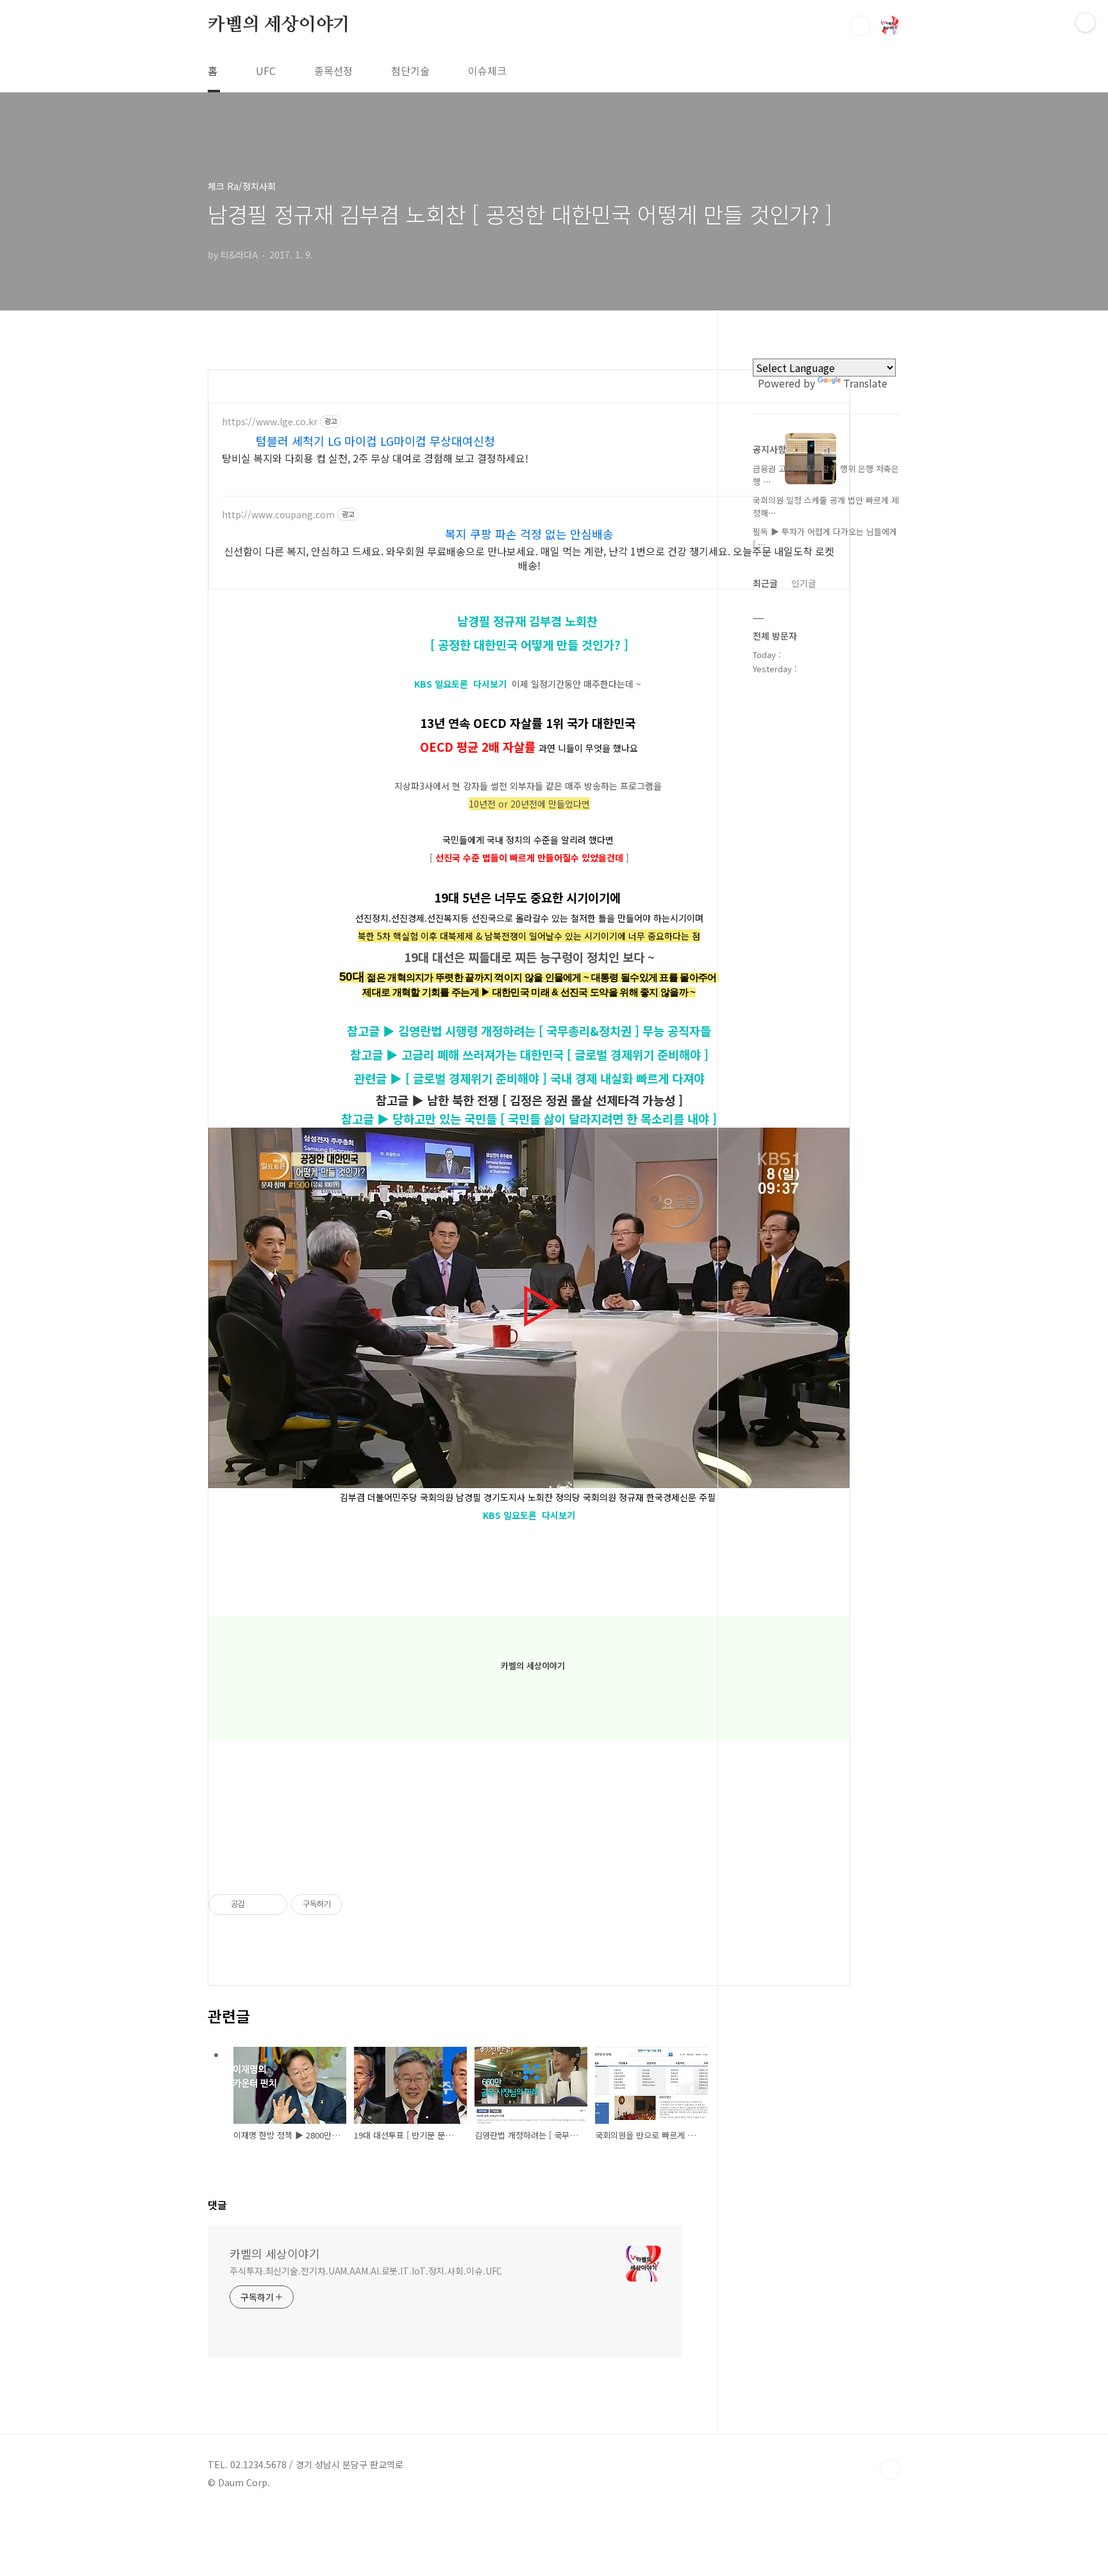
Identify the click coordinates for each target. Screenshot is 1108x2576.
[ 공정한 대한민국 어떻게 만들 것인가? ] (529, 644)
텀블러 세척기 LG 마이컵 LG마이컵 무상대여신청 (375, 441)
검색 (860, 26)
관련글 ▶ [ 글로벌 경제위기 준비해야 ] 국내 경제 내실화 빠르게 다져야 (529, 1078)
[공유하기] (257, 1904)
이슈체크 (487, 71)
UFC (266, 71)
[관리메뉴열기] (1086, 22)
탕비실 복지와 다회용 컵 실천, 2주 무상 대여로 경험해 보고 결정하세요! (375, 458)
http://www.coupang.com (278, 515)
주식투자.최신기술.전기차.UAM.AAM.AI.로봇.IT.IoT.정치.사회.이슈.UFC (366, 2271)
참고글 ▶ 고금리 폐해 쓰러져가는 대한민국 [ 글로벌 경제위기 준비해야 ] (529, 1054)
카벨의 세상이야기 (279, 25)
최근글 (765, 583)
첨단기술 (410, 71)
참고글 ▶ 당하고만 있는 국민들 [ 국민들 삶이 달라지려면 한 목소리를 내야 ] (529, 1118)
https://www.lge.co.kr (270, 422)
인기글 (804, 583)
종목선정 (333, 71)
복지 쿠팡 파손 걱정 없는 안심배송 (529, 534)
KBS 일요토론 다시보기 (460, 684)
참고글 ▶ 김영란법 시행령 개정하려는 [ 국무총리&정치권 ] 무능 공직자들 (529, 1030)
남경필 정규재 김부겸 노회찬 (529, 621)
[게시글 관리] (273, 1904)
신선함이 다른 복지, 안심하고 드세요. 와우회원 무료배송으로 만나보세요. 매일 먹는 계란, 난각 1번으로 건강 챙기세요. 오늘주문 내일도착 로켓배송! (529, 558)
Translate (865, 383)
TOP (890, 2470)
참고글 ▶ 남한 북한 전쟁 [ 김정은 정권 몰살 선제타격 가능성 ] (529, 1100)
